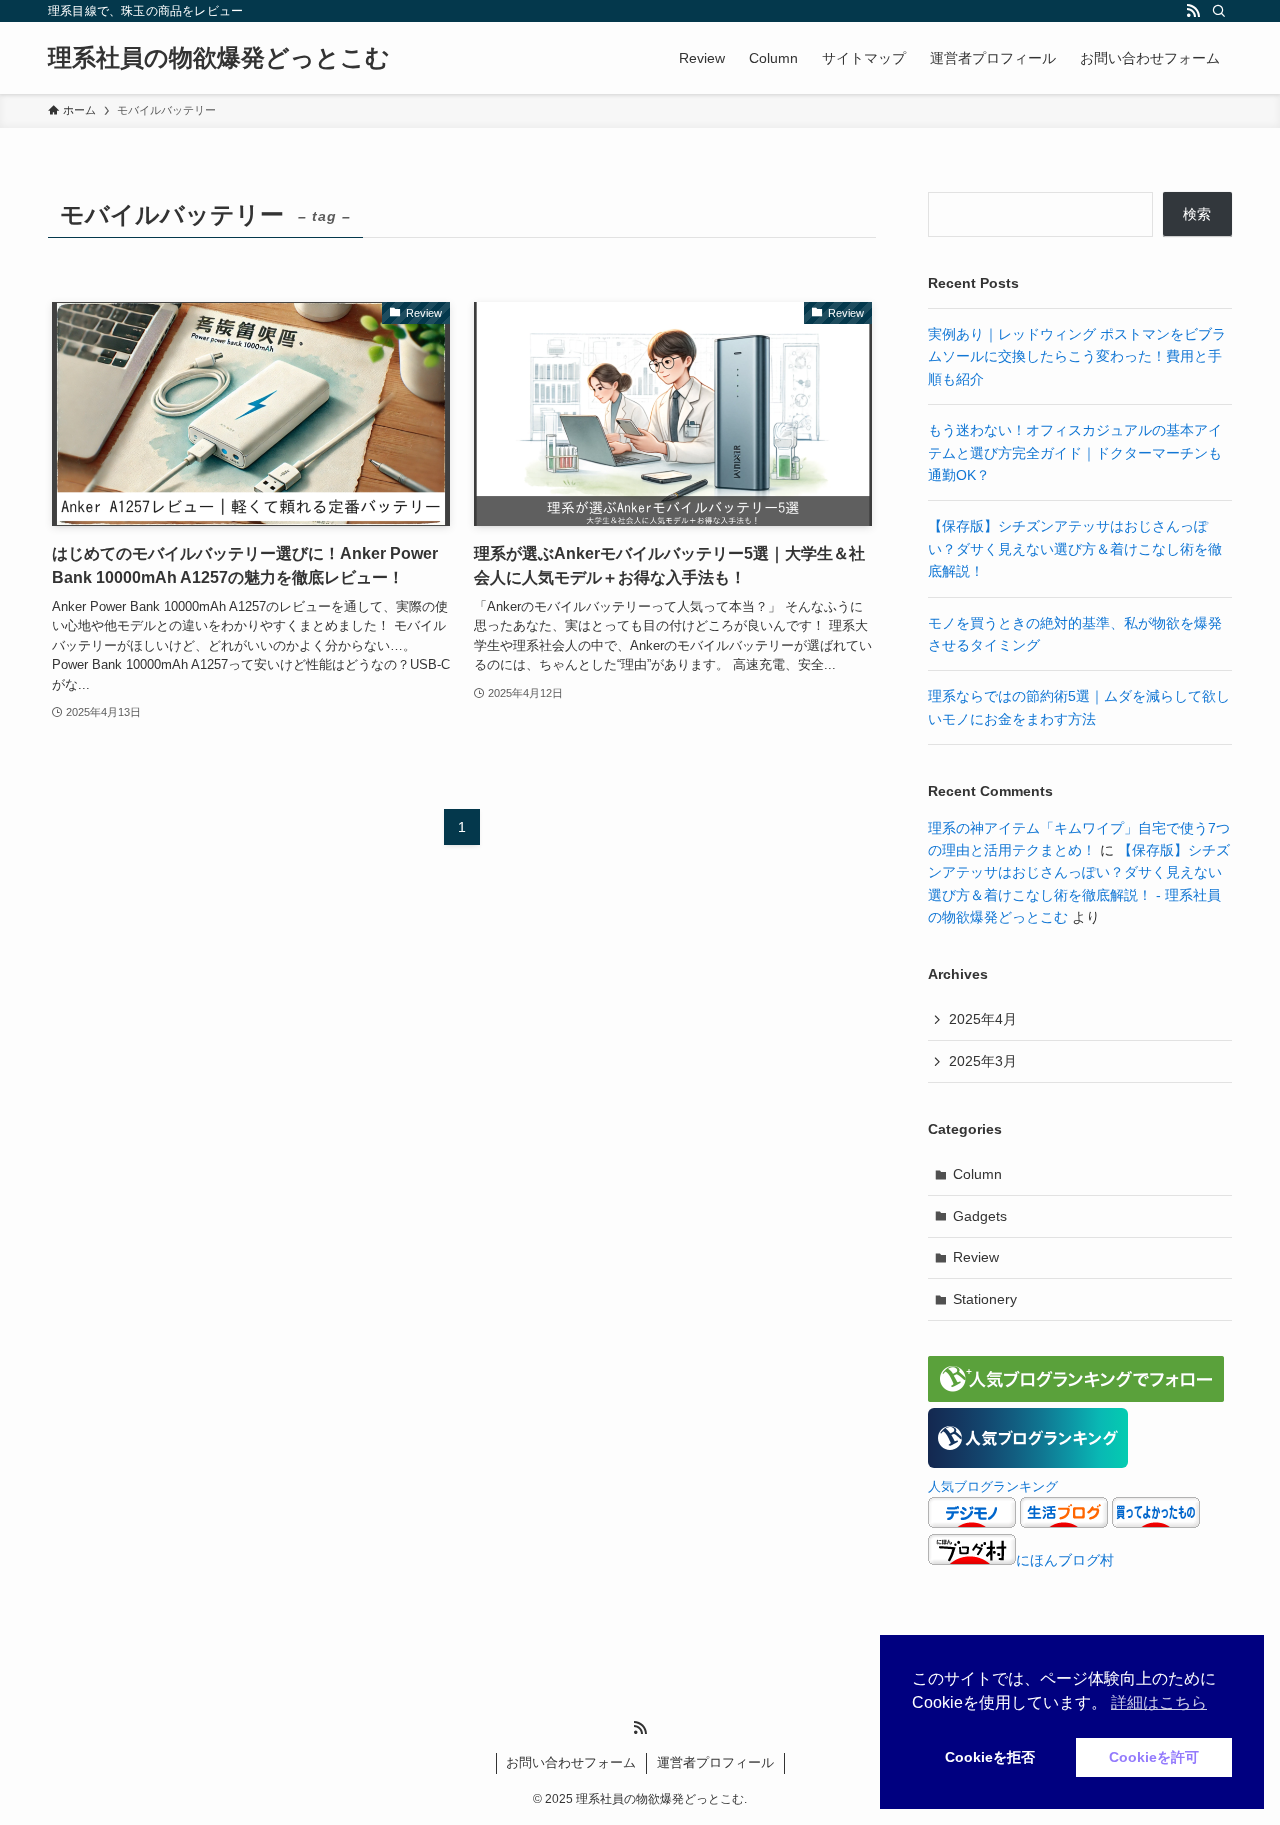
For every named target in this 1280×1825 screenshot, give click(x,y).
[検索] (1219, 11)
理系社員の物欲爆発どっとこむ (219, 58)
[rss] (1193, 11)
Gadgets (980, 1216)
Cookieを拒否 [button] (990, 1757)
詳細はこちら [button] (1159, 1702)
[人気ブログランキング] (1028, 1463)
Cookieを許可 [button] (1154, 1757)
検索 (1197, 214)
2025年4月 (983, 1019)
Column (977, 1174)
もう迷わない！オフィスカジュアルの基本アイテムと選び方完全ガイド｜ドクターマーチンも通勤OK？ (1075, 452)
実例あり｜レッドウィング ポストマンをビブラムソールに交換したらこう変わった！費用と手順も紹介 (1077, 356)
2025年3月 (983, 1061)
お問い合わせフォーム (571, 1762)
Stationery (985, 1299)
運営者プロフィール (715, 1762)
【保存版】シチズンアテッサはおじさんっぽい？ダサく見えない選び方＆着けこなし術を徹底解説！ (1075, 548)
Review (976, 1257)
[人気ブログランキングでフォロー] (1076, 1397)
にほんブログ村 (1065, 1560)
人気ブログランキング (993, 1487)
